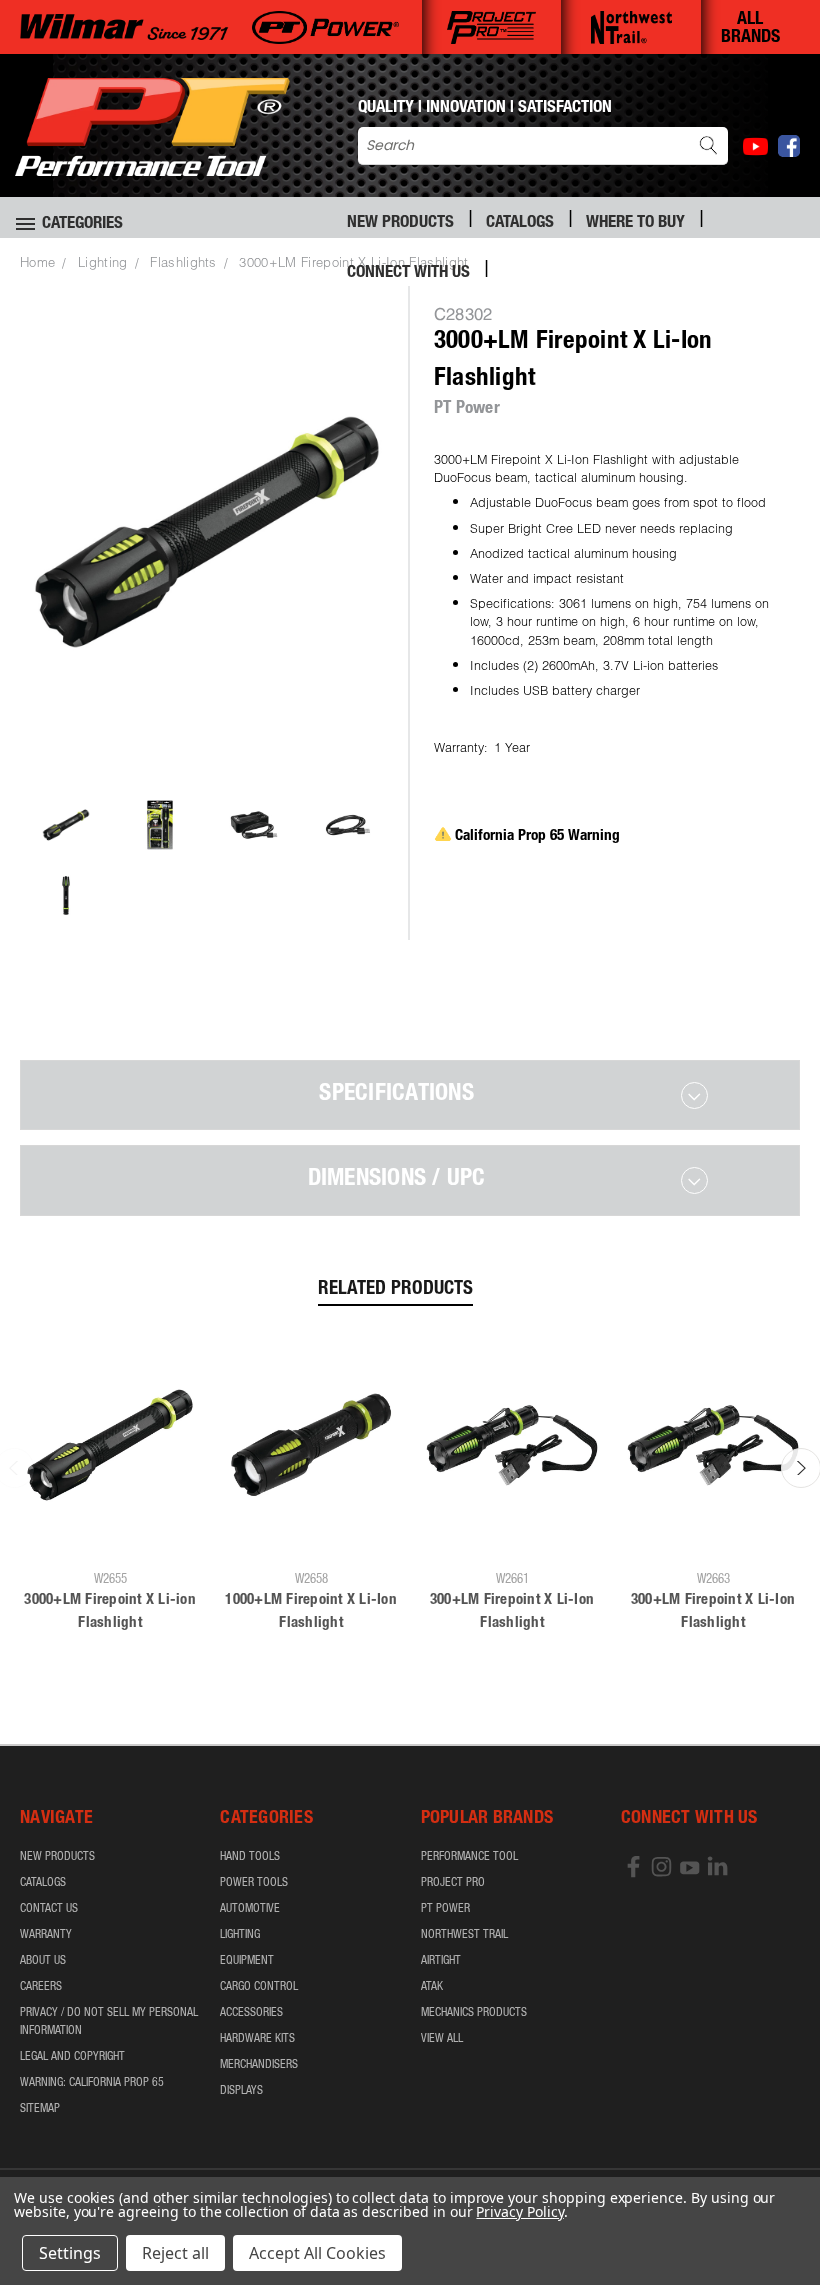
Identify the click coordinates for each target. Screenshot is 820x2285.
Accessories (251, 2013)
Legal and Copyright (72, 2057)
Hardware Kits (257, 2039)
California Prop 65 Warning (537, 836)
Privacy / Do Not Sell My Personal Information (109, 2022)
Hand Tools (250, 1857)
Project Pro (453, 1883)
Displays (241, 2091)
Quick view (110, 1531)
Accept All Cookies (317, 2253)
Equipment (247, 1961)
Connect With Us (408, 273)
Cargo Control (259, 1987)
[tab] (410, 1095)
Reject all (175, 2253)
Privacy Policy (519, 2211)
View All (442, 2039)
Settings (70, 2253)
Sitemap (40, 2109)
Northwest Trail (464, 1935)
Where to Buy (635, 223)
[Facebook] (789, 146)
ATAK (432, 1987)
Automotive (250, 1909)
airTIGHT (441, 1961)
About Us (43, 1961)
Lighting (240, 1935)
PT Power (445, 1909)
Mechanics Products (474, 2013)
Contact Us (49, 1909)
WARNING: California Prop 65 (92, 2083)
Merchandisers (259, 2065)
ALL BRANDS (750, 29)
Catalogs (520, 223)
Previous (789, 2222)
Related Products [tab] (395, 1289)
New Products (400, 223)
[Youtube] (755, 146)
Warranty (46, 1935)
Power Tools (254, 1883)
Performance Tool (469, 1857)
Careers (41, 1987)
